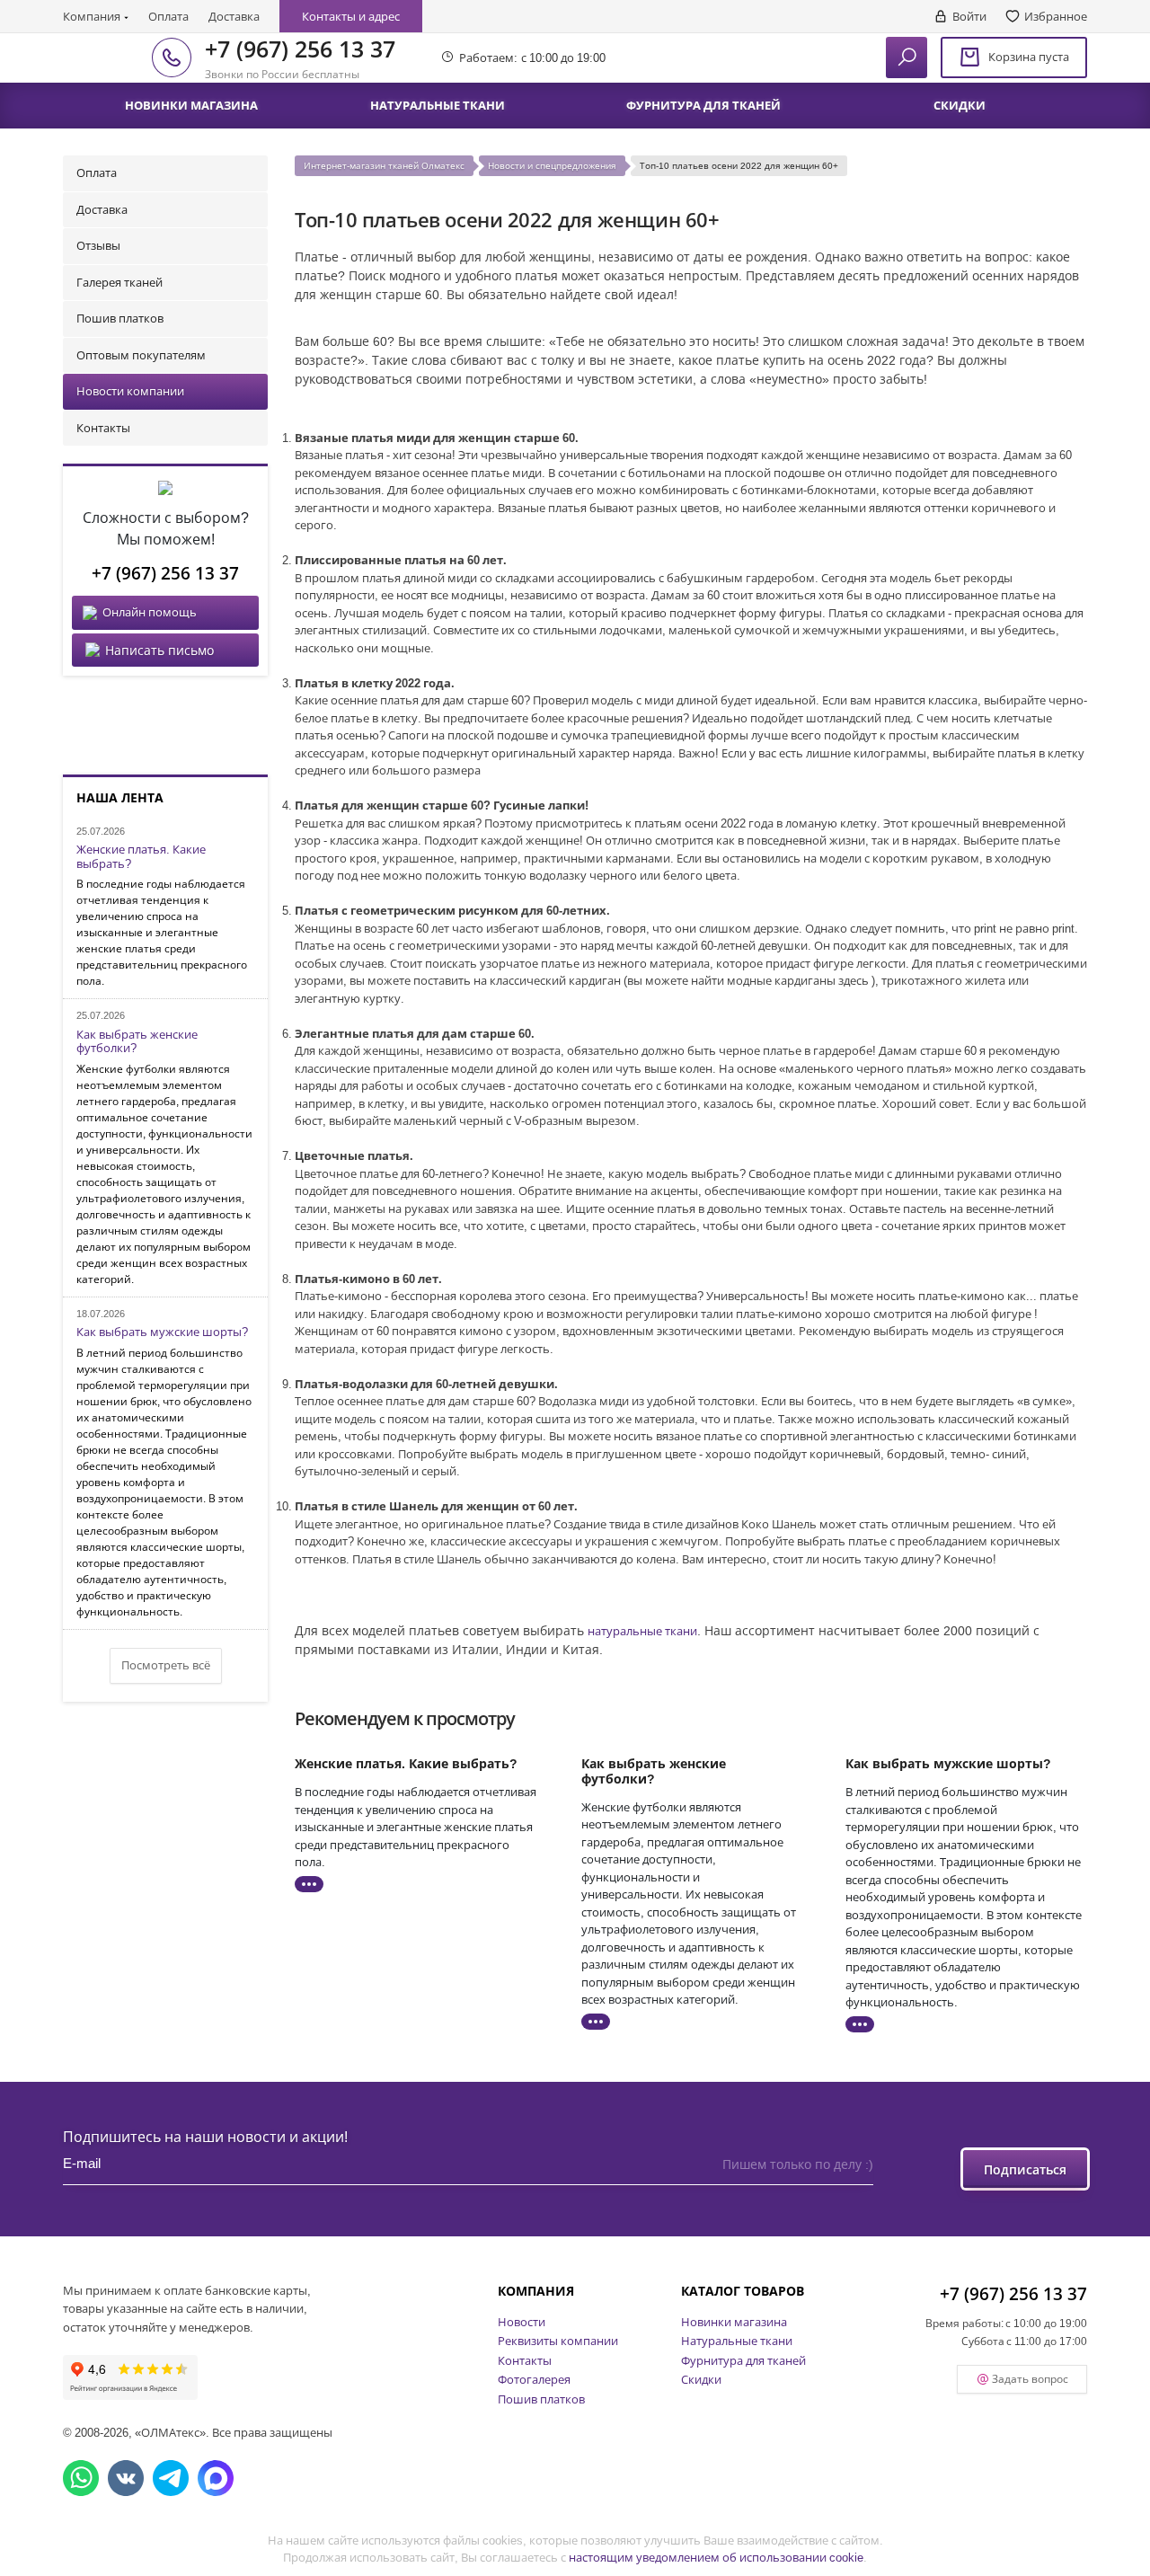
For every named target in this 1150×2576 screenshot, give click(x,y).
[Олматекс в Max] (216, 2478)
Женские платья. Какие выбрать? (141, 857)
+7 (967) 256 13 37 (300, 49)
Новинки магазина (734, 2322)
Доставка (234, 16)
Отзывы (98, 245)
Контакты (103, 428)
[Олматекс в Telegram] (171, 2478)
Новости (522, 2322)
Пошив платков (120, 318)
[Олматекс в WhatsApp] (81, 2478)
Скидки (701, 2379)
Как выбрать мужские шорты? (162, 1332)
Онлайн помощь (150, 612)
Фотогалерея (534, 2379)
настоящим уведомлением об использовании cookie (716, 2557)
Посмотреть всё (166, 1665)
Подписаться (1025, 2169)
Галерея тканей (119, 282)
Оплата (168, 16)
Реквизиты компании (558, 2341)
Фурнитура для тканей (743, 2360)
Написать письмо (159, 650)
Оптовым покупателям (141, 355)
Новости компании (130, 391)
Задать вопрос (1030, 2379)
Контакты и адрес (351, 16)
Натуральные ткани (737, 2341)
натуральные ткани (642, 1631)
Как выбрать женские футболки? (137, 1042)
